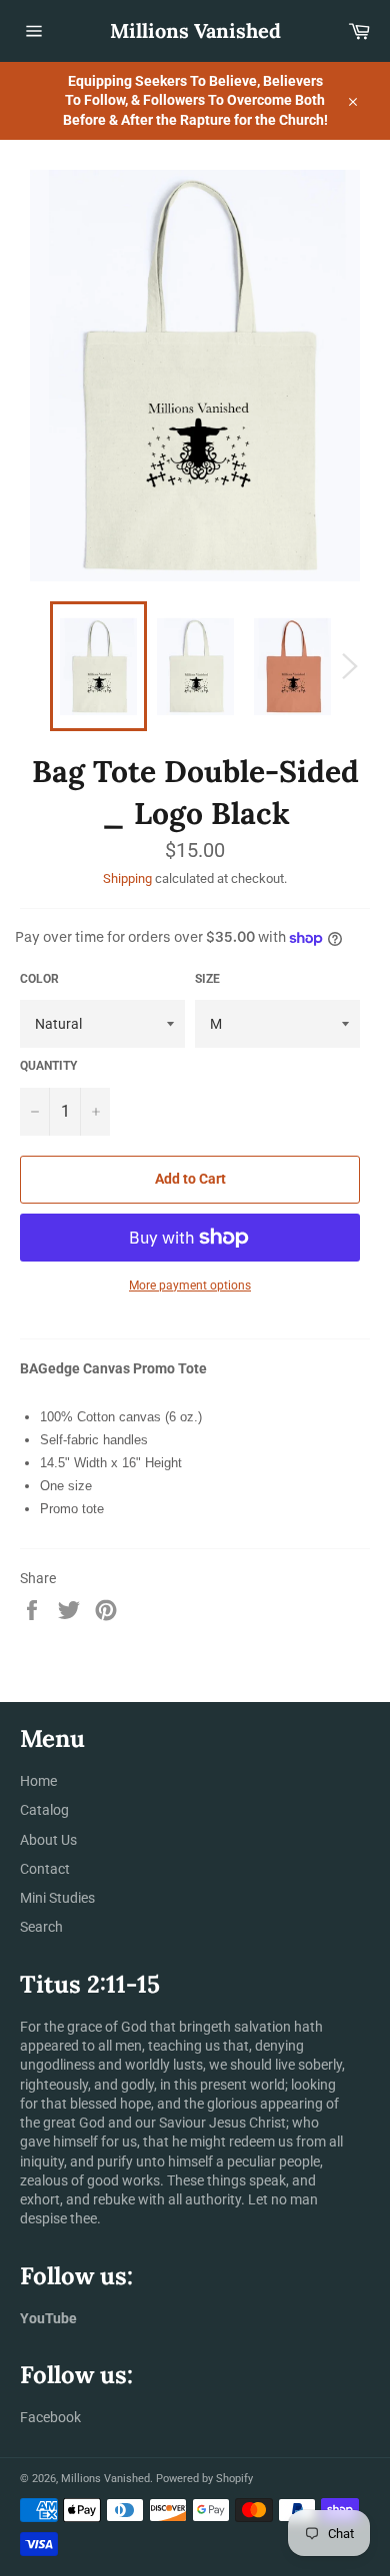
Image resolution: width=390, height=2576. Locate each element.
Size (207, 979)
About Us (48, 1840)
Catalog (44, 1810)
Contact (45, 1869)
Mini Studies (57, 1898)
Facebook (50, 2417)
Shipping (127, 878)
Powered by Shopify (204, 2479)
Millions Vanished (195, 30)
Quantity (48, 1066)
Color (39, 979)
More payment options (190, 1286)
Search (41, 1927)
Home (38, 1781)
